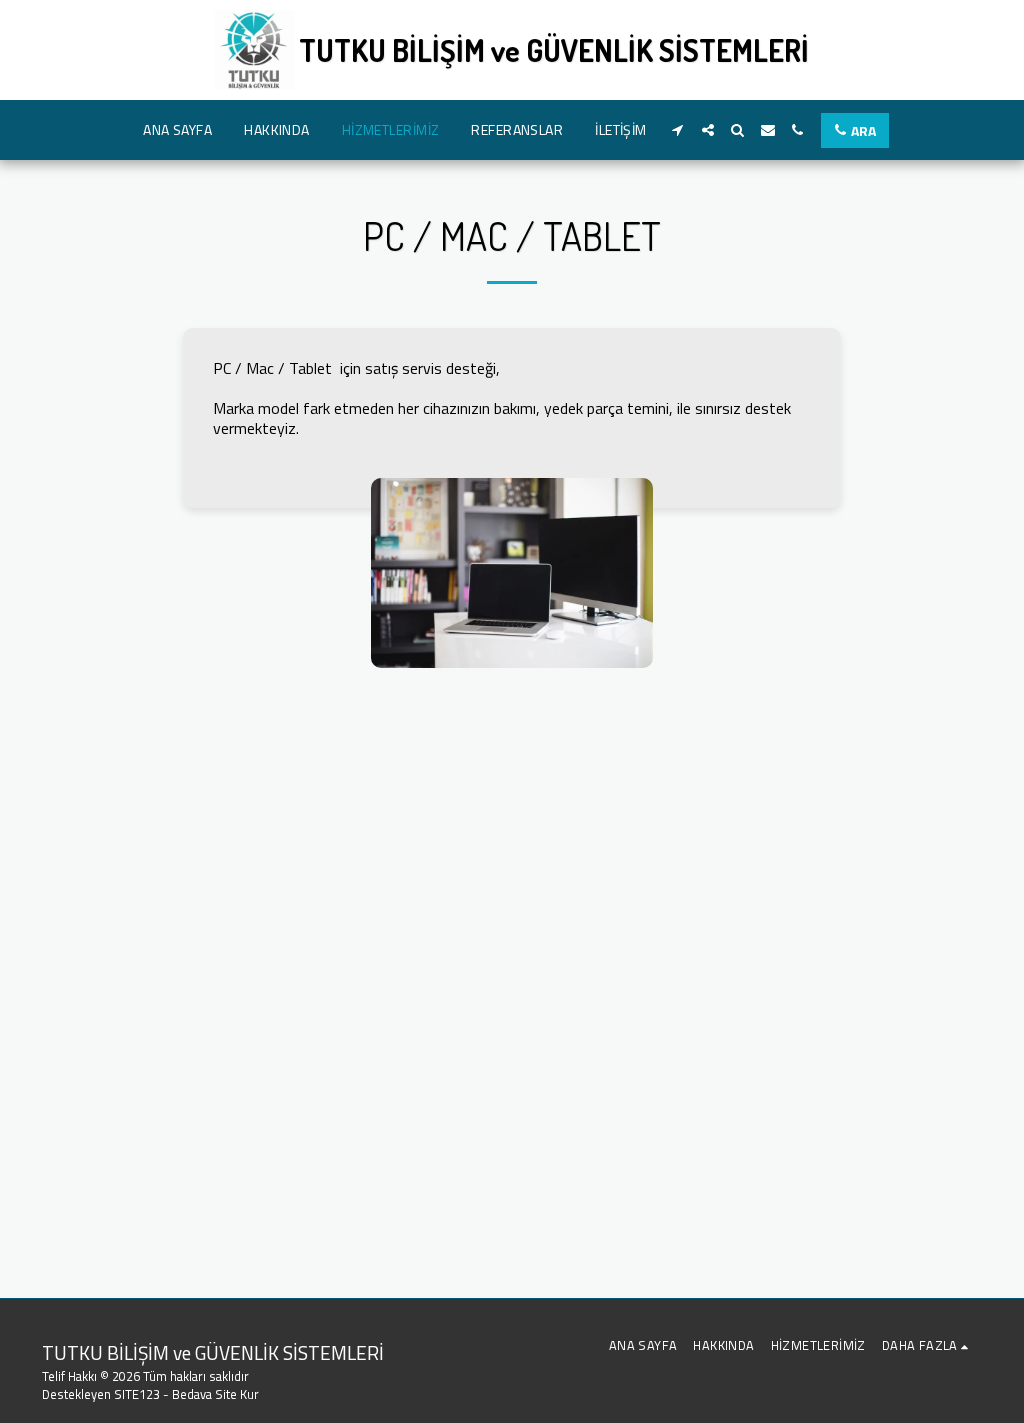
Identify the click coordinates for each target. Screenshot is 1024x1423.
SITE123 (137, 1394)
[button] (678, 130)
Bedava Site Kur (215, 1394)
